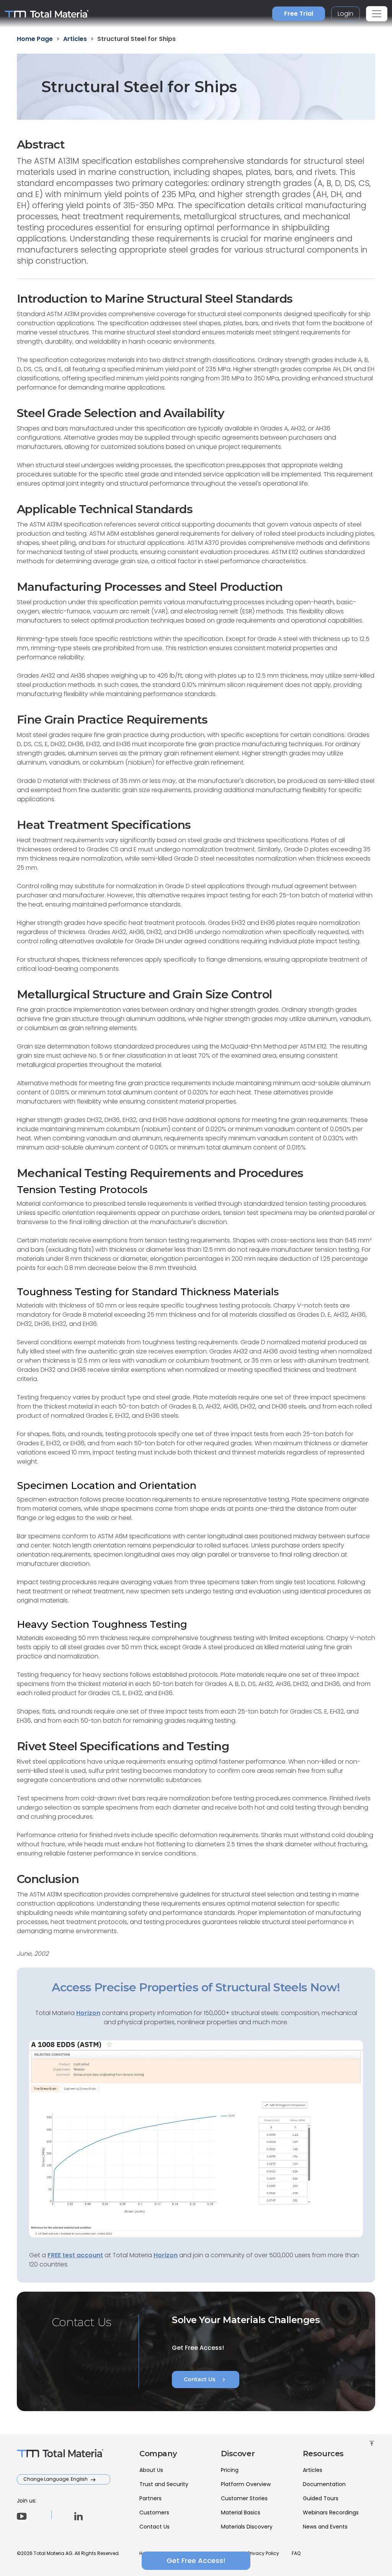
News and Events (325, 2527)
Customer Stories (244, 2498)
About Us (151, 2470)
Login (345, 14)
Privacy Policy (263, 2553)
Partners (150, 2498)
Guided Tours (321, 2498)
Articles (313, 2470)
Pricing (230, 2470)
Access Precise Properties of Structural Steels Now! (196, 1987)
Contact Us (206, 2380)
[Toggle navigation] (377, 14)
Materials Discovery (247, 2527)
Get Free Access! (196, 2561)
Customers (154, 2512)
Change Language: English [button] (56, 2479)
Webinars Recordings (331, 2512)
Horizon (166, 2255)
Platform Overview (246, 2484)
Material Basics (241, 2512)
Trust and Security (164, 2484)
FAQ (296, 2553)
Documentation (324, 2484)
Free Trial (299, 14)
